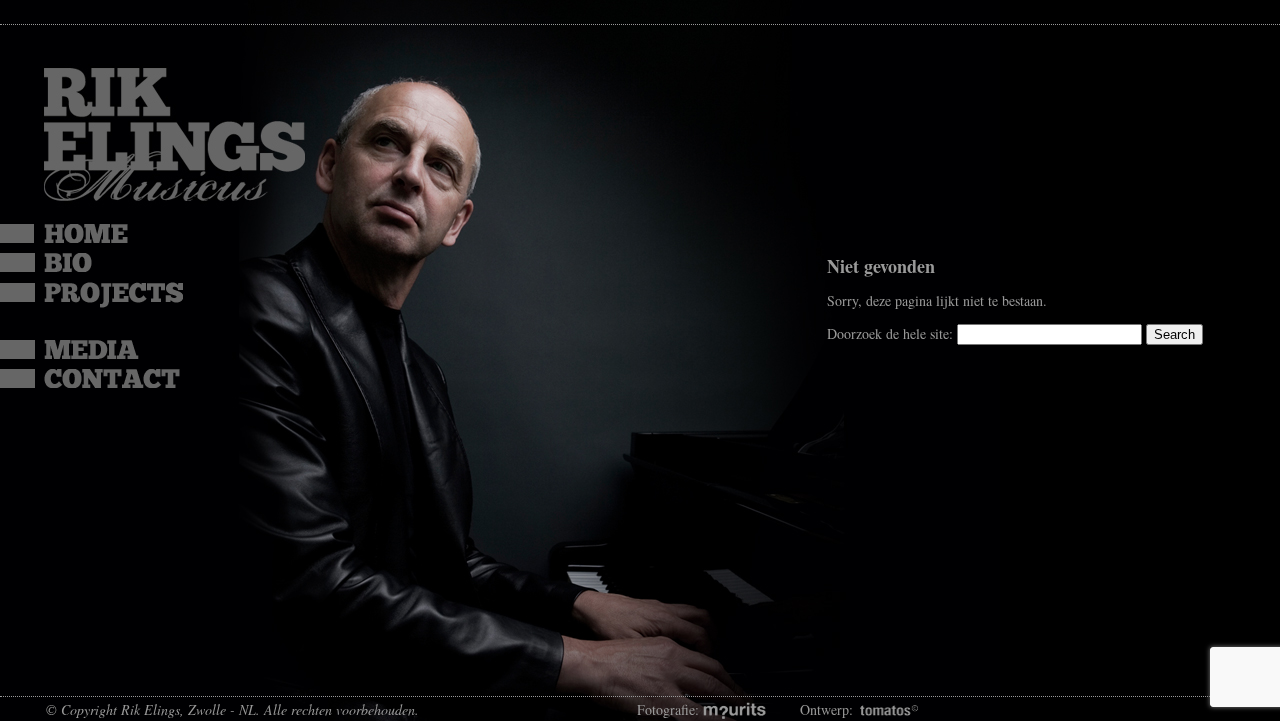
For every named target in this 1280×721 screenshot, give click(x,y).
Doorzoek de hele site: (892, 333)
